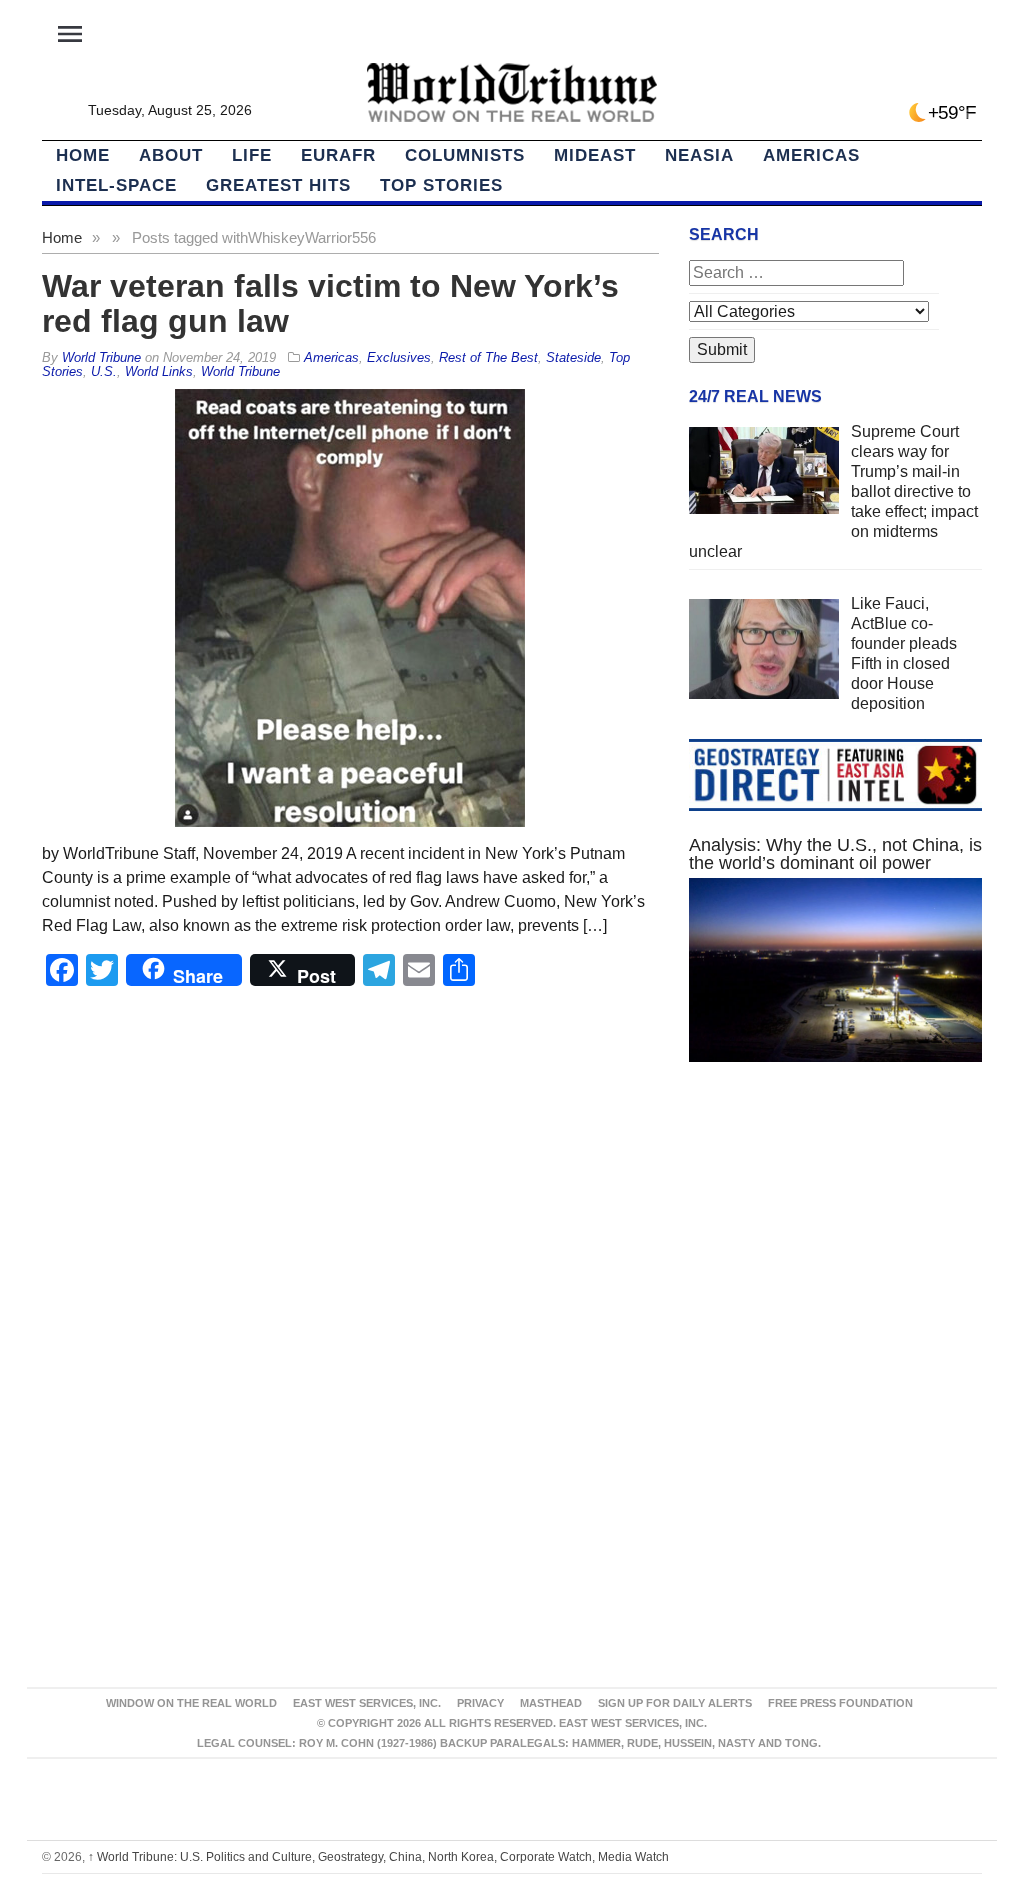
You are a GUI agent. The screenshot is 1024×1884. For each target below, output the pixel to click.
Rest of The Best (488, 357)
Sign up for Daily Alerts (675, 1703)
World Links (159, 371)
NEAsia (699, 155)
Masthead (551, 1703)
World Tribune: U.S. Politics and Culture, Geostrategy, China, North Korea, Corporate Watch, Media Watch (378, 1857)
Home (62, 237)
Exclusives (399, 357)
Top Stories (441, 185)
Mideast (595, 155)
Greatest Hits (278, 185)
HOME (83, 155)
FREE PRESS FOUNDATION (840, 1703)
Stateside (573, 357)
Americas (811, 155)
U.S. (104, 371)
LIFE (252, 155)
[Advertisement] (835, 1252)
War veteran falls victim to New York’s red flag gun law (330, 303)
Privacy (480, 1703)
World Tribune (240, 371)
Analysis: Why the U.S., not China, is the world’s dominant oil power (835, 854)
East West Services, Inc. (367, 1703)
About (171, 155)
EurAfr (338, 155)
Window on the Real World (191, 1703)
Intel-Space (116, 185)
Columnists (465, 155)
